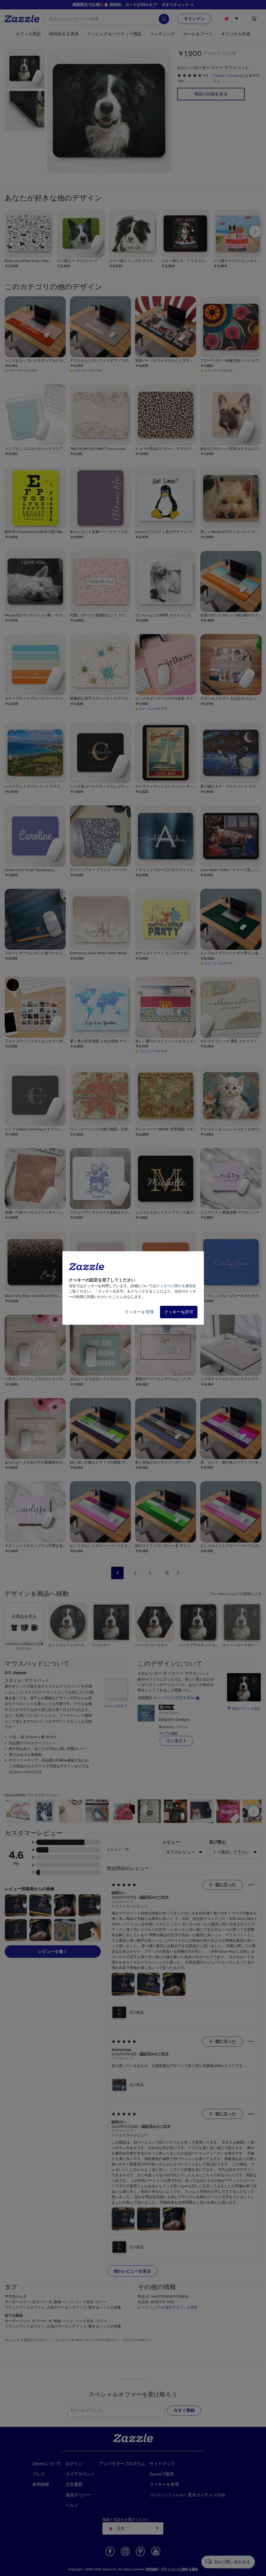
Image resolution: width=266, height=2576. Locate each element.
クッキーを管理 (139, 1312)
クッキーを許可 (179, 1312)
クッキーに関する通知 (174, 1286)
